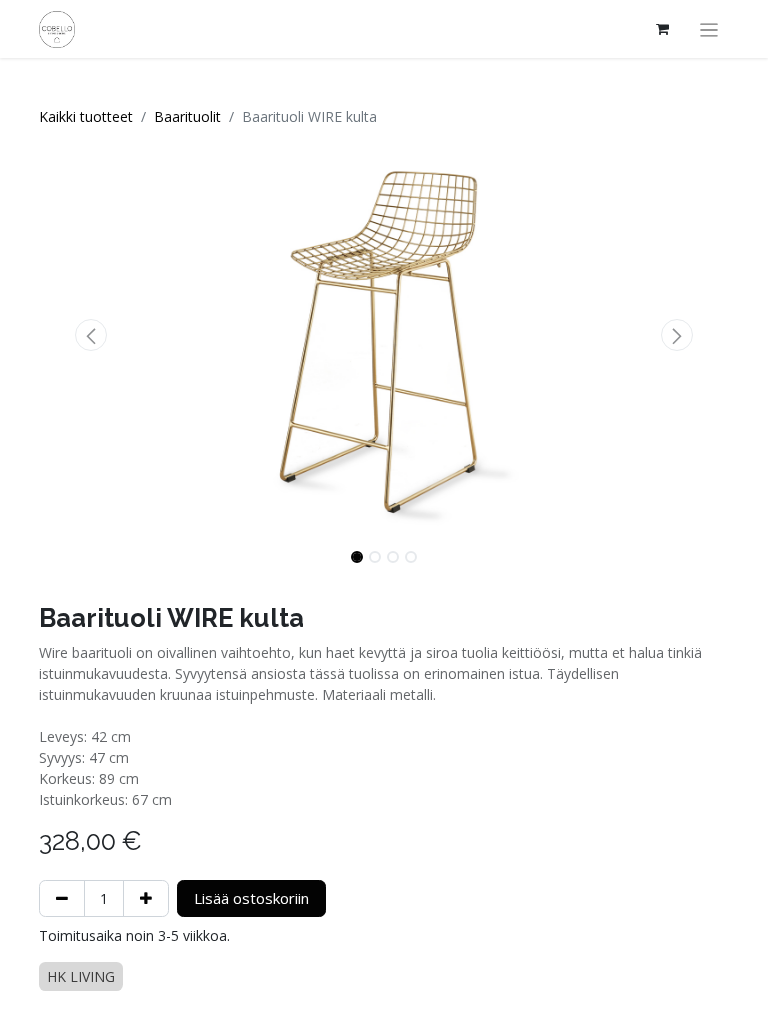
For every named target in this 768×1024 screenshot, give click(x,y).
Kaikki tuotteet (86, 116)
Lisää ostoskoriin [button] (251, 898)
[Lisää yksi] (146, 898)
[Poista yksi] (62, 898)
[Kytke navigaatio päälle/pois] (709, 29)
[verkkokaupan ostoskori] (663, 29)
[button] (91, 335)
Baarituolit (187, 116)
